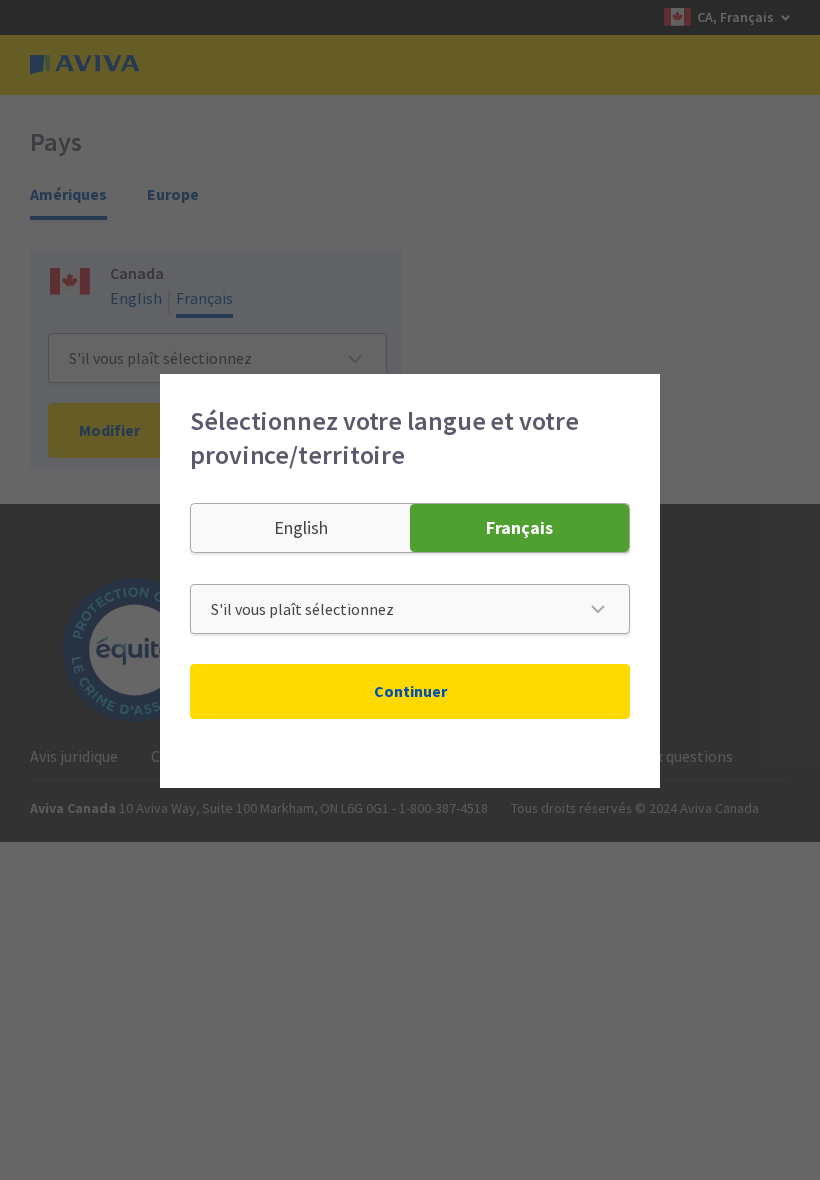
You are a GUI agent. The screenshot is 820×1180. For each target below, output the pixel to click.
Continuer (410, 691)
